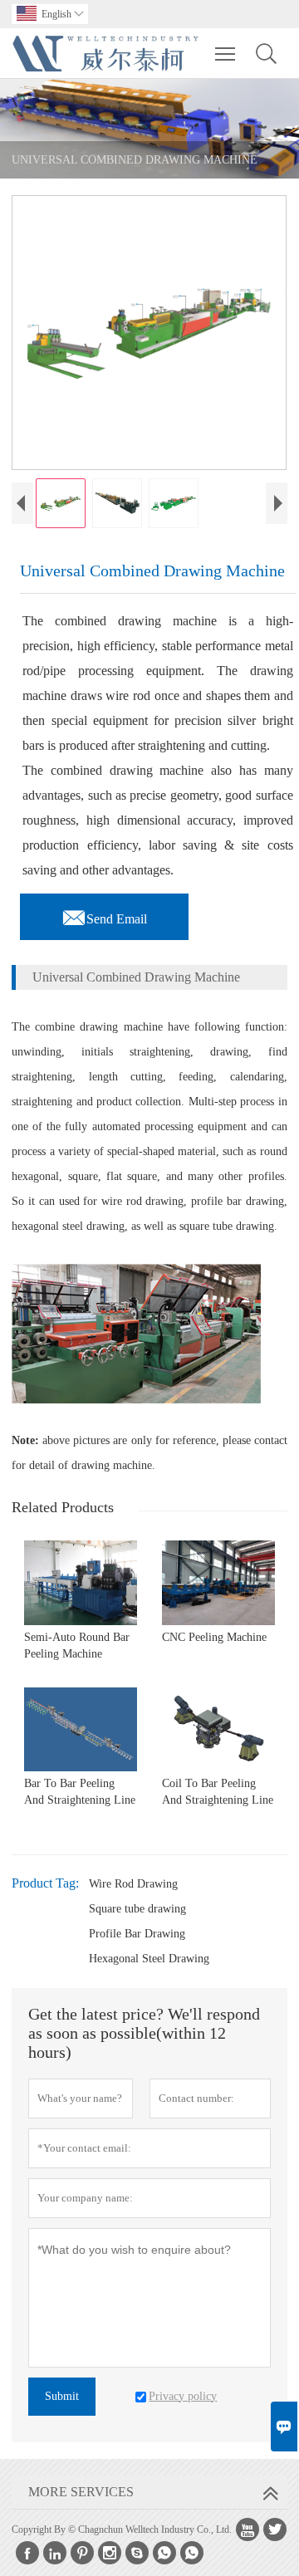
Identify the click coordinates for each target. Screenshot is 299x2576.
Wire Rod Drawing (133, 1884)
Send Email (104, 914)
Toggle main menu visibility (225, 53)
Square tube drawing (137, 1909)
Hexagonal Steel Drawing (149, 1959)
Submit (62, 2396)
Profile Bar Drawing (137, 1934)
